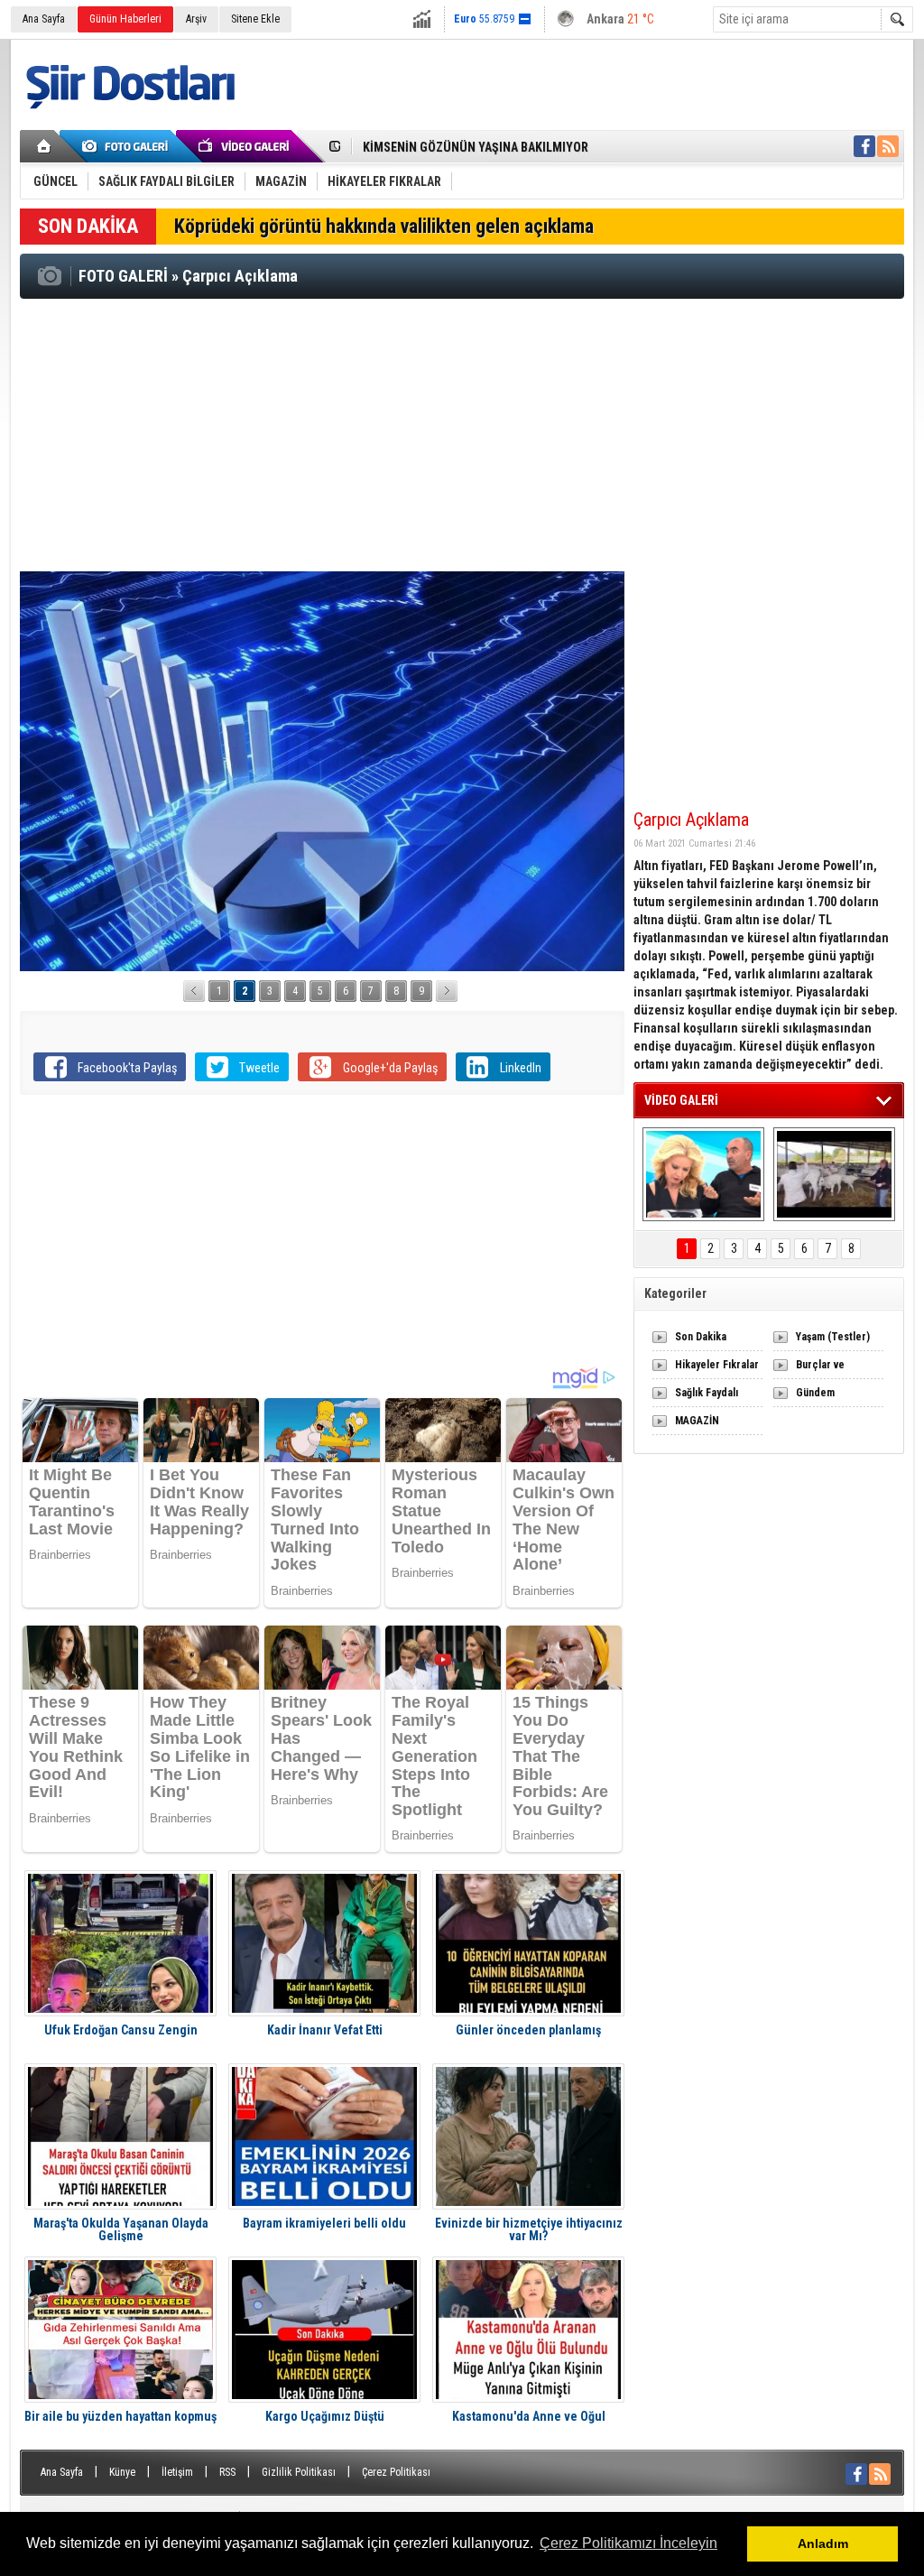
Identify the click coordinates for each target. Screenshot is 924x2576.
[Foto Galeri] (128, 146)
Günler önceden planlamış (528, 2030)
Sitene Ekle (255, 19)
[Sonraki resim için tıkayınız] (322, 771)
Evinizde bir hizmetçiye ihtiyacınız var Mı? (529, 2229)
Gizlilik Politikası (299, 2472)
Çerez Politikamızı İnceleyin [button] (628, 2543)
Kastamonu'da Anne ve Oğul (529, 2417)
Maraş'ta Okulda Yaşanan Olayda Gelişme (121, 2229)
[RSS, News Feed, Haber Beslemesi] (888, 146)
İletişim (177, 2472)
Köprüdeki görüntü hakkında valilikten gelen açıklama (384, 226)
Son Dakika (701, 1337)
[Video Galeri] (245, 146)
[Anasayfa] (45, 146)
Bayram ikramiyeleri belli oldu (324, 2224)
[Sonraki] (447, 991)
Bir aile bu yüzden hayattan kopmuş (120, 2417)
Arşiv (196, 19)
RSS (227, 2472)
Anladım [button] (823, 2544)
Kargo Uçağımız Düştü (325, 2417)
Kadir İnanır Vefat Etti (325, 2030)
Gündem (815, 1393)
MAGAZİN (697, 1421)
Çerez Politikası (396, 2472)
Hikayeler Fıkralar (717, 1365)
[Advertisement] (462, 434)
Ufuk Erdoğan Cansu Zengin (121, 2030)
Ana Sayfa (44, 19)
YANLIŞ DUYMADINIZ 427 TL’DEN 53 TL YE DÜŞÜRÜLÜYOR (517, 147)
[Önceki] (194, 991)
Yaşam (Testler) (833, 1337)
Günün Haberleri (125, 19)
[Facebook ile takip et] (864, 146)
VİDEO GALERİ (681, 1100)
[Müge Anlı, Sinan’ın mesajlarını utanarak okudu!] (703, 1174)
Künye (122, 2472)
